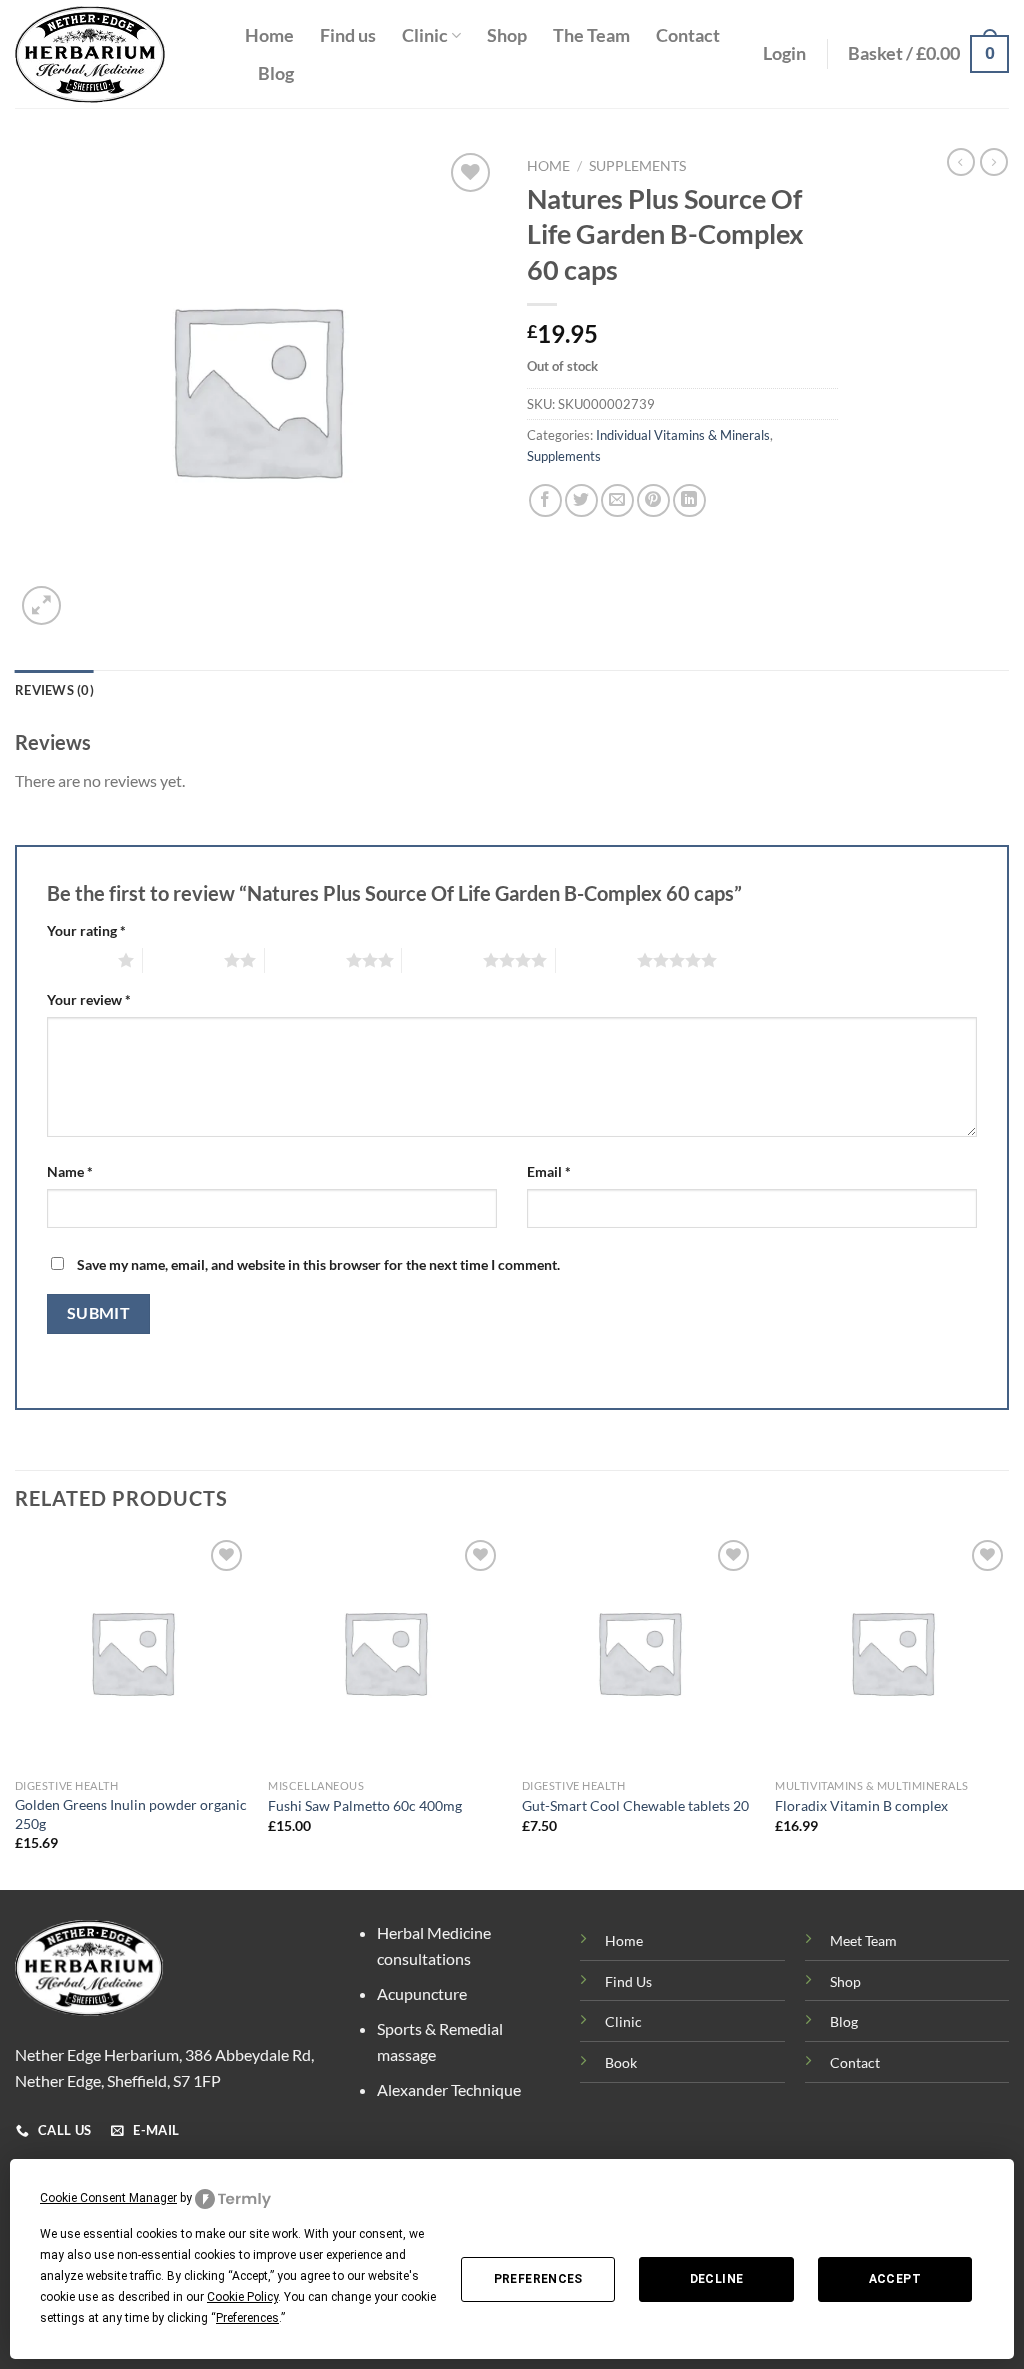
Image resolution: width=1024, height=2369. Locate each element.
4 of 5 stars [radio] (442, 960)
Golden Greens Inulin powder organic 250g (131, 1814)
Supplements (637, 166)
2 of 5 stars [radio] (183, 960)
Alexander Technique (449, 2089)
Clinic (425, 35)
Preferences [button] (247, 2318)
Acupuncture (422, 1993)
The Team (591, 35)
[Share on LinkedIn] (689, 500)
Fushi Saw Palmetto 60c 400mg (365, 1805)
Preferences (538, 2279)
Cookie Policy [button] (242, 2297)
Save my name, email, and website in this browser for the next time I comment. (318, 1264)
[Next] (1008, 1710)
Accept (895, 2279)
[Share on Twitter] (581, 500)
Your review (89, 999)
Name (70, 1171)
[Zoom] (41, 605)
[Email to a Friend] (617, 500)
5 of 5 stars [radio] (596, 960)
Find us (348, 35)
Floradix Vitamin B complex (861, 1805)
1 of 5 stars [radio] (77, 960)
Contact (688, 35)
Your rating (86, 930)
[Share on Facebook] (545, 500)
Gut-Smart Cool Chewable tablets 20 (635, 1805)
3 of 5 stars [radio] (305, 960)
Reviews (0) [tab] (54, 690)
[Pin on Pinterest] (653, 500)
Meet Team (863, 1940)
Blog (276, 73)
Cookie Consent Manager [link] (108, 2198)
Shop (507, 35)
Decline (717, 2279)
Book (621, 2062)
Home (269, 35)
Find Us (628, 1981)
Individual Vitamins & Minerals (683, 435)
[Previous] (16, 1710)
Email (549, 1171)
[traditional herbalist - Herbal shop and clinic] (115, 54)
